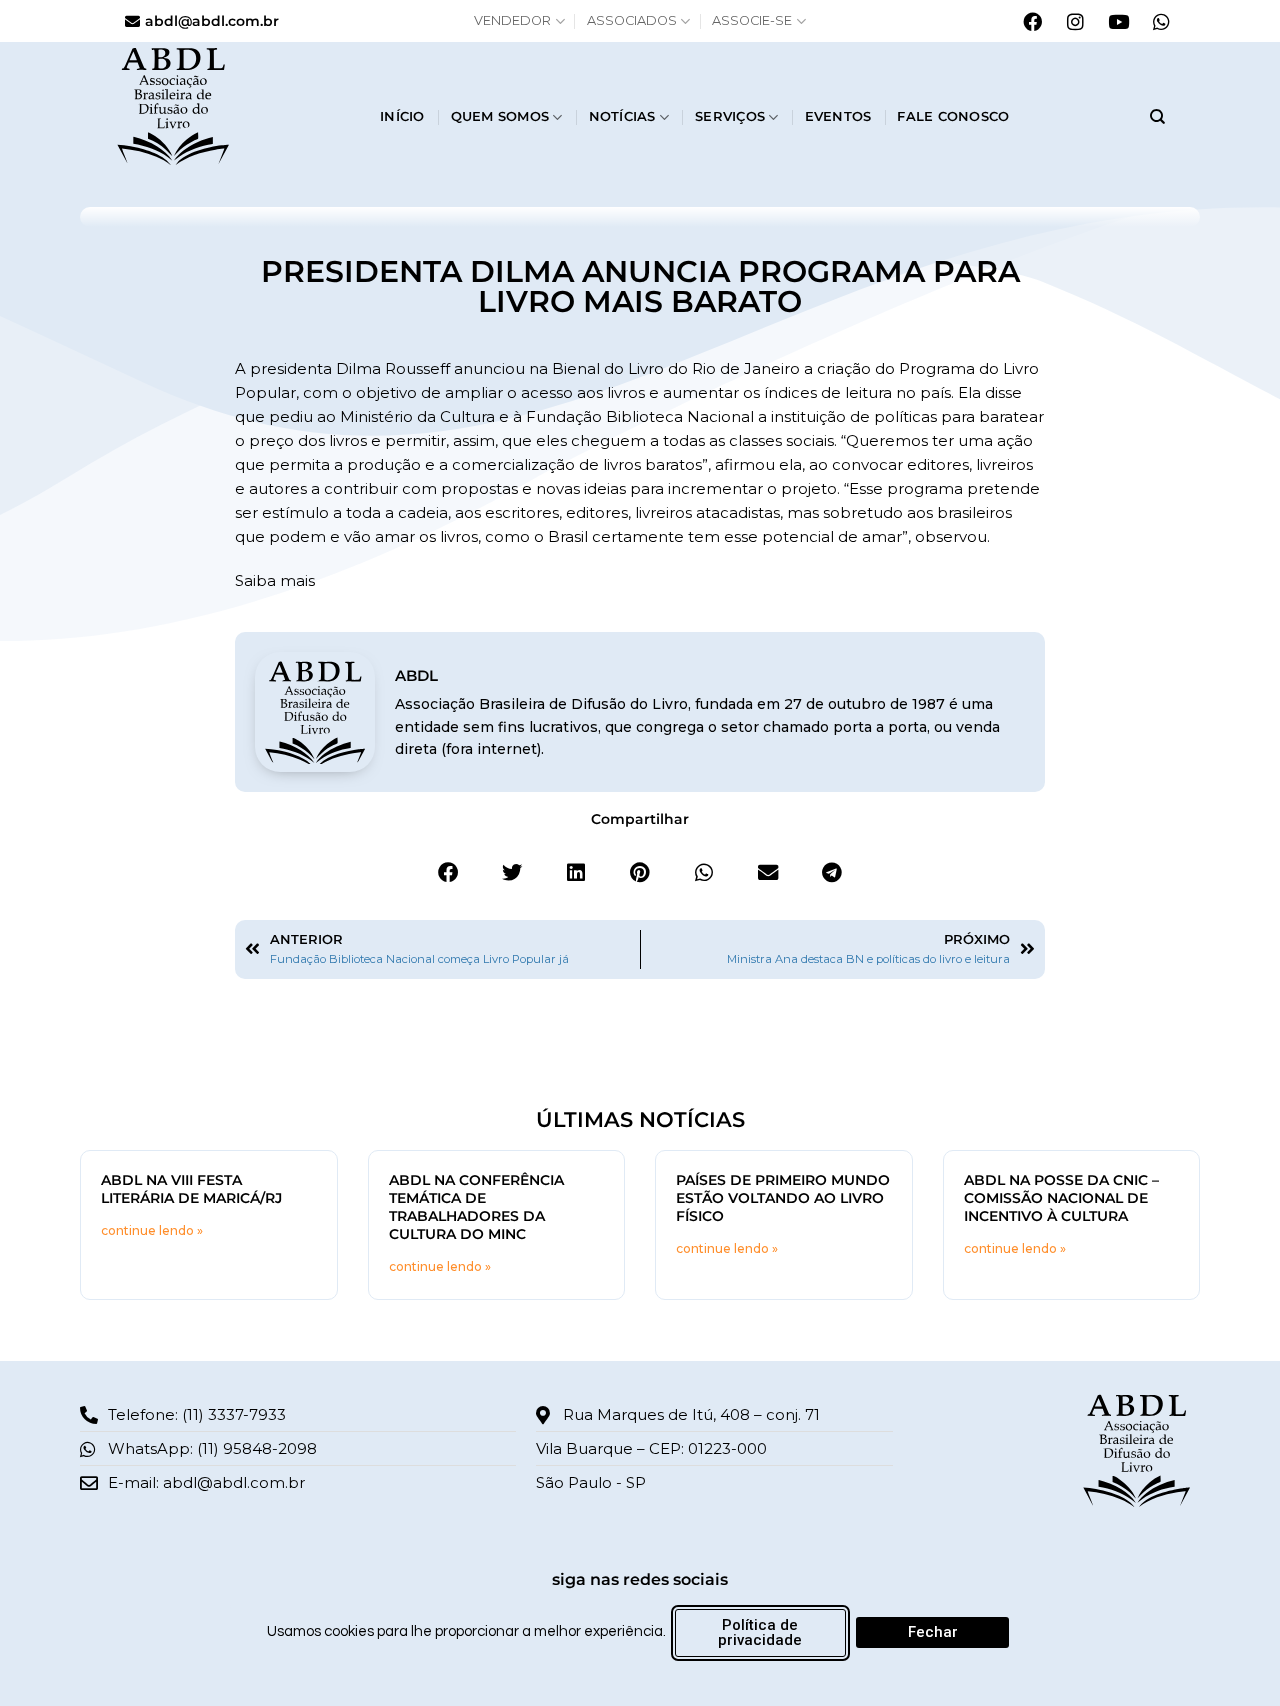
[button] (448, 873)
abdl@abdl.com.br (212, 21)
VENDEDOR (512, 20)
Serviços (730, 116)
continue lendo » (152, 1230)
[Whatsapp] (1161, 21)
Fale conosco (953, 116)
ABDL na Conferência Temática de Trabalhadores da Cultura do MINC (476, 1207)
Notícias (622, 116)
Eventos (838, 116)
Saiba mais (275, 580)
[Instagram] (1075, 21)
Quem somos (500, 116)
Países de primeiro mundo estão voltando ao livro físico (783, 1198)
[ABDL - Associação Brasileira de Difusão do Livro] (232, 104)
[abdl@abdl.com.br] (132, 21)
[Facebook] (1032, 21)
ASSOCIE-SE (752, 20)
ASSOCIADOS (632, 20)
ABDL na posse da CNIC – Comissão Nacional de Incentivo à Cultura (1061, 1198)
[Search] (1157, 117)
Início (402, 116)
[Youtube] (1118, 21)
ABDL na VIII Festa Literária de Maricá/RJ (191, 1189)
